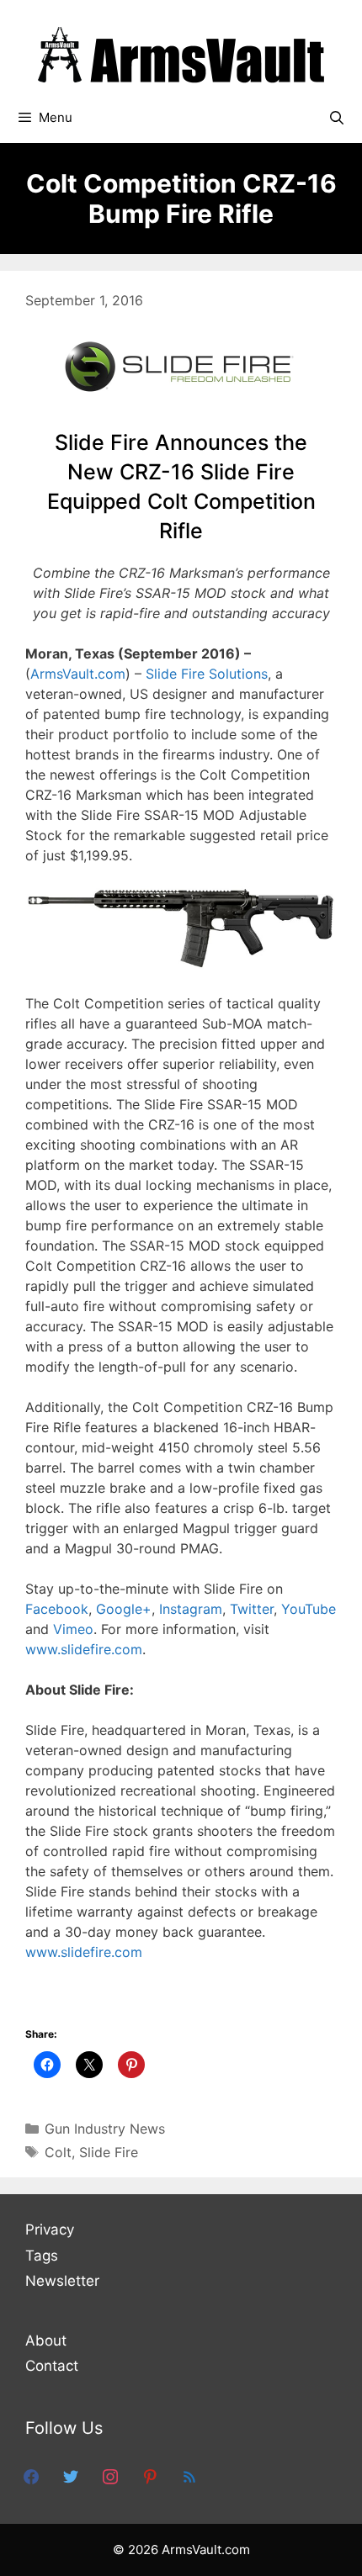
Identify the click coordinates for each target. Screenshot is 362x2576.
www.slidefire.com (84, 1649)
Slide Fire (109, 2152)
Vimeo (73, 1629)
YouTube (309, 1609)
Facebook (57, 1609)
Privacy (50, 2230)
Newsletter (62, 2281)
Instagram (191, 1609)
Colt (58, 2152)
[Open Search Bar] (336, 118)
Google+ (124, 1609)
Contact (52, 2366)
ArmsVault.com (78, 674)
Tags (42, 2256)
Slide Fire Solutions (207, 674)
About (46, 2341)
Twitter (252, 1609)
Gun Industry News (105, 2129)
